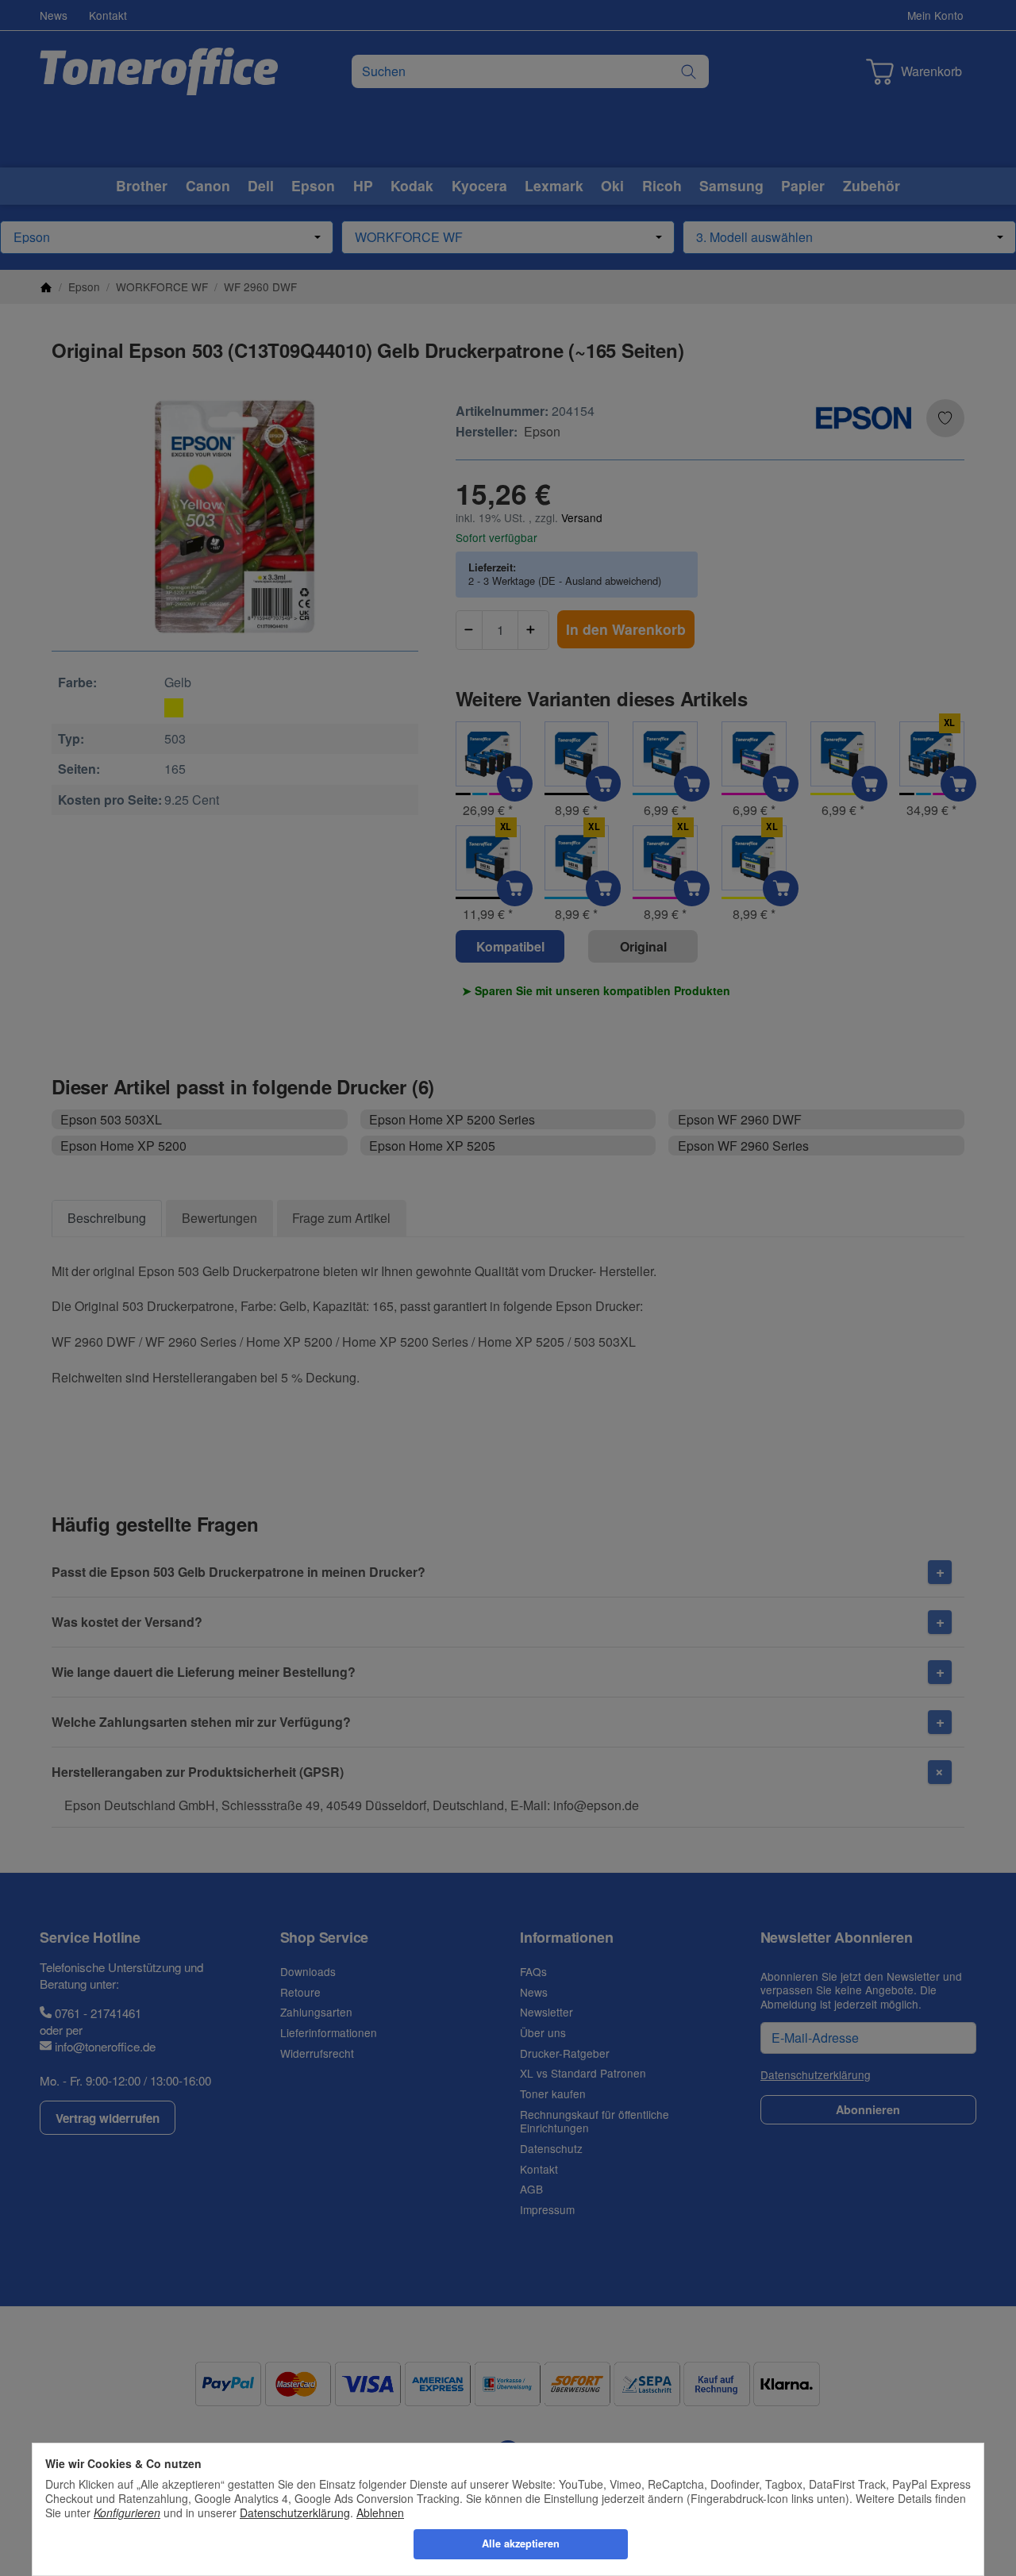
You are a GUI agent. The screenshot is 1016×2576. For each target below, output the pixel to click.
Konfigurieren (127, 2513)
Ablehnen (380, 2513)
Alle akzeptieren (521, 2543)
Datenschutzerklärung (295, 2513)
